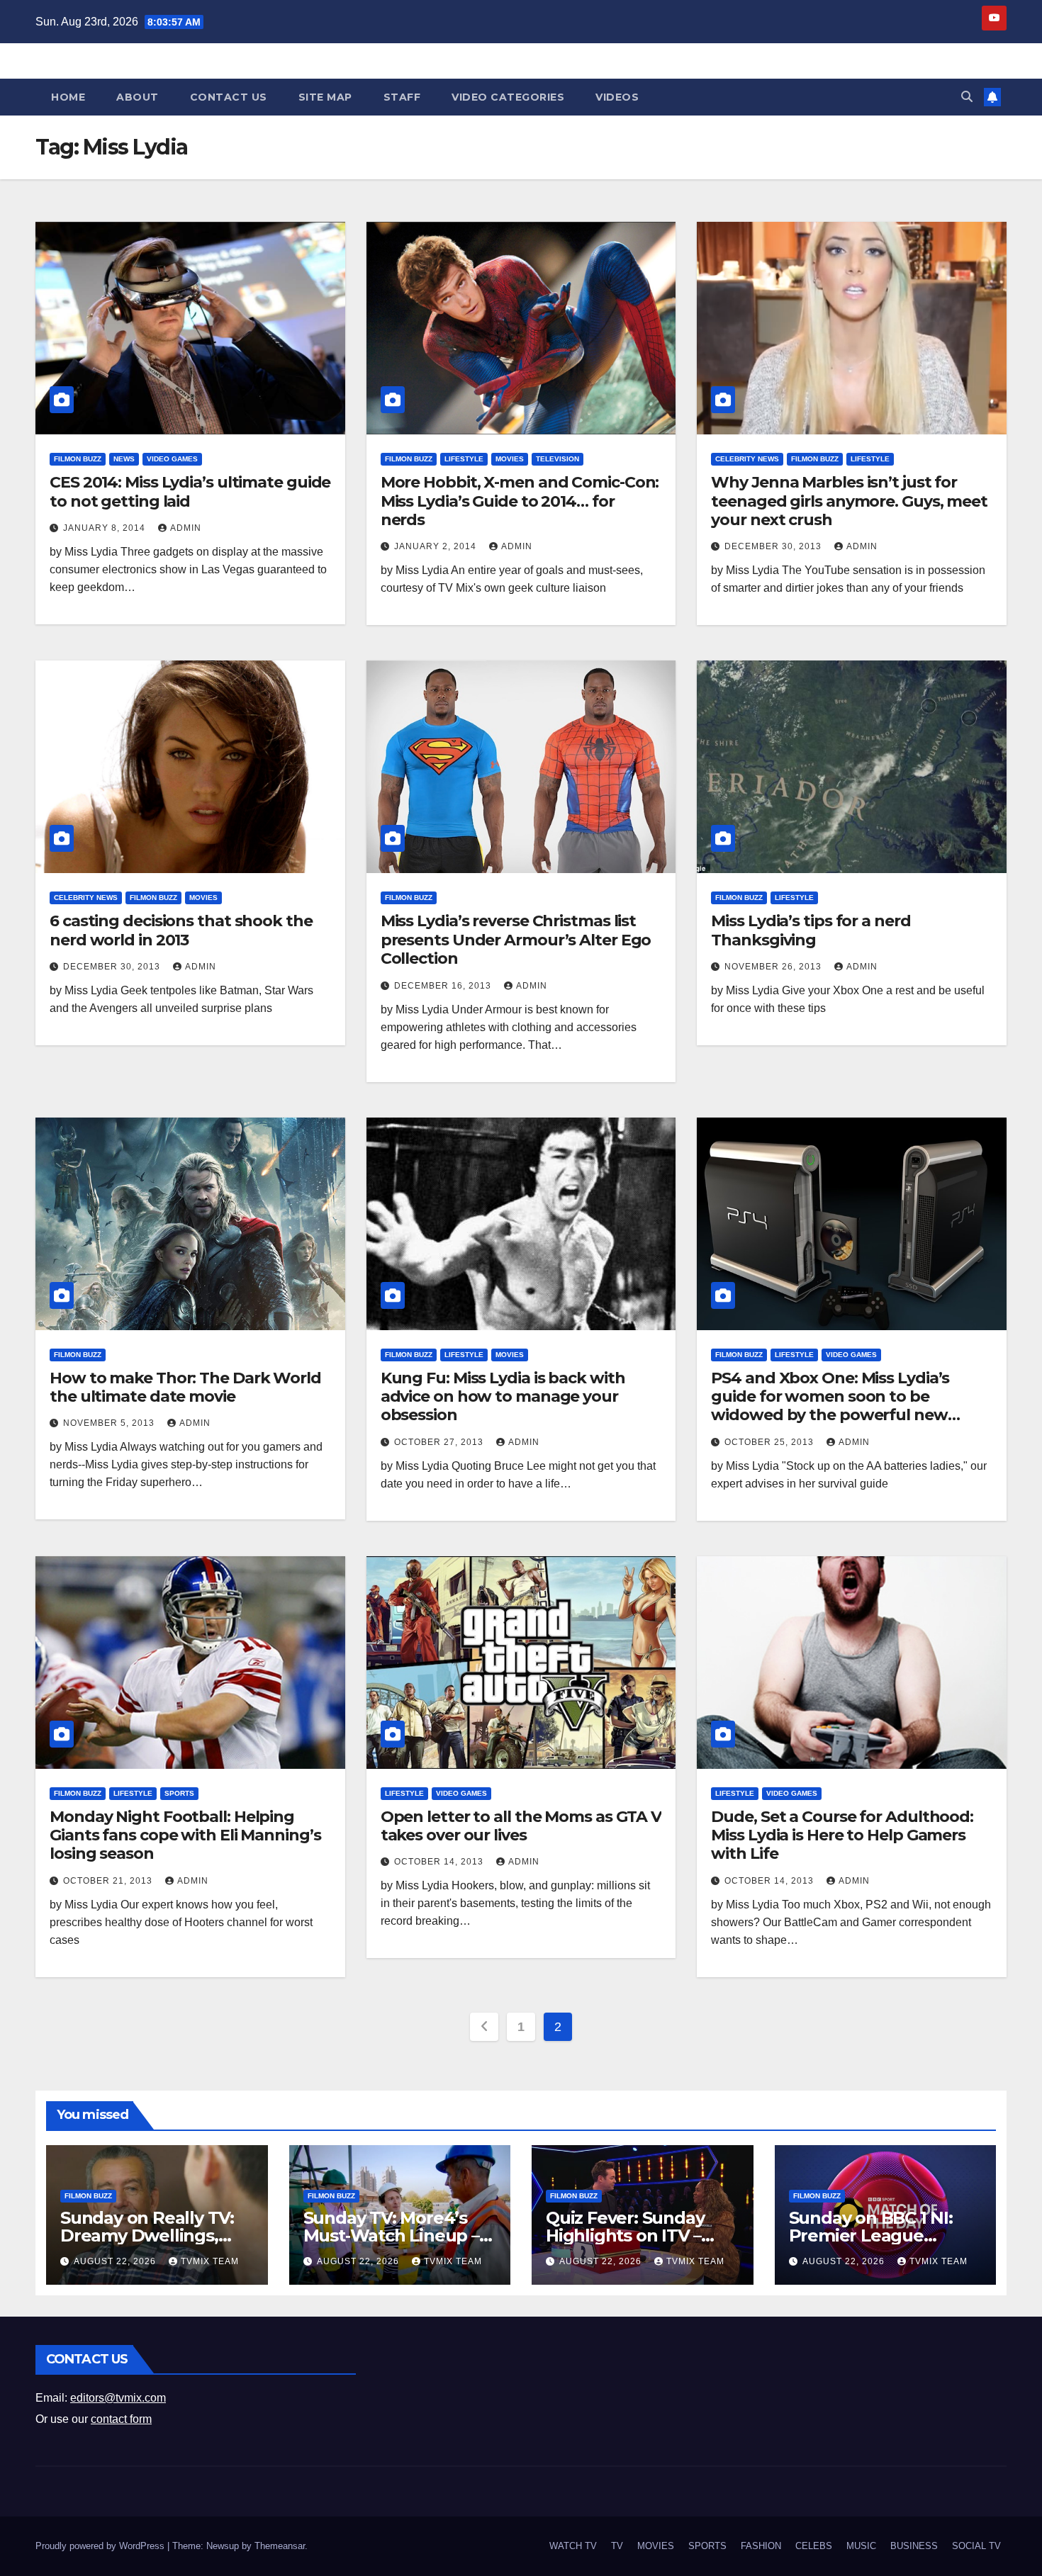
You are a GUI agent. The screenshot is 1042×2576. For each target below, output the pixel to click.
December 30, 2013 (774, 546)
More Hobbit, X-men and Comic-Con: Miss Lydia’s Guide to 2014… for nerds (520, 501)
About (138, 97)
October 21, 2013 (109, 1881)
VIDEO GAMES (172, 459)
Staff (402, 97)
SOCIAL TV (976, 2546)
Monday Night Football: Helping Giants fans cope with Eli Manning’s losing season (185, 1835)
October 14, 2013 (440, 1862)
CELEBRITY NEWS (747, 459)
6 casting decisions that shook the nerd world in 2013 (181, 930)
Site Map (325, 97)
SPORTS (179, 1793)
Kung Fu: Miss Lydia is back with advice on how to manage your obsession (503, 1397)
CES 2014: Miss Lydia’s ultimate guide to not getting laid (190, 491)
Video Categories (508, 97)
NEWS (124, 459)
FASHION (761, 2546)
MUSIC (861, 2546)
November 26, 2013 (774, 967)
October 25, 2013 (771, 1442)
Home (68, 97)
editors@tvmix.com (118, 2398)
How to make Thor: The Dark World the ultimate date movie (185, 1387)
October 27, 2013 (440, 1442)
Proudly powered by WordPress (101, 2546)
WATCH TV (573, 2546)
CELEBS (814, 2546)
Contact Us (229, 97)
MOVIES (510, 459)
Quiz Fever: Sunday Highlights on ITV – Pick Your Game (625, 2235)
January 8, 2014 (106, 528)
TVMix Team (210, 2261)
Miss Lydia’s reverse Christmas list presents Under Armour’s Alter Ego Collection (516, 940)
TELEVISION (558, 459)
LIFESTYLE (464, 459)
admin (186, 528)
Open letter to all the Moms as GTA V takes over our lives (521, 1826)
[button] (967, 97)
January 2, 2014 (437, 546)
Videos (617, 97)
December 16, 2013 (444, 986)
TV (617, 2546)
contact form (121, 2419)
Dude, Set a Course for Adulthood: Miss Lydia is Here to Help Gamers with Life (842, 1835)
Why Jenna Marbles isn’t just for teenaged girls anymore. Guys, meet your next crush (849, 501)
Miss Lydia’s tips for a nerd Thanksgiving (811, 930)
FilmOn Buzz (78, 459)
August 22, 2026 (116, 2261)
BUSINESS (914, 2546)
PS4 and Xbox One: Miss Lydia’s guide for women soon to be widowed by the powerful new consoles (830, 1406)
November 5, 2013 (110, 1423)
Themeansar (280, 2546)
